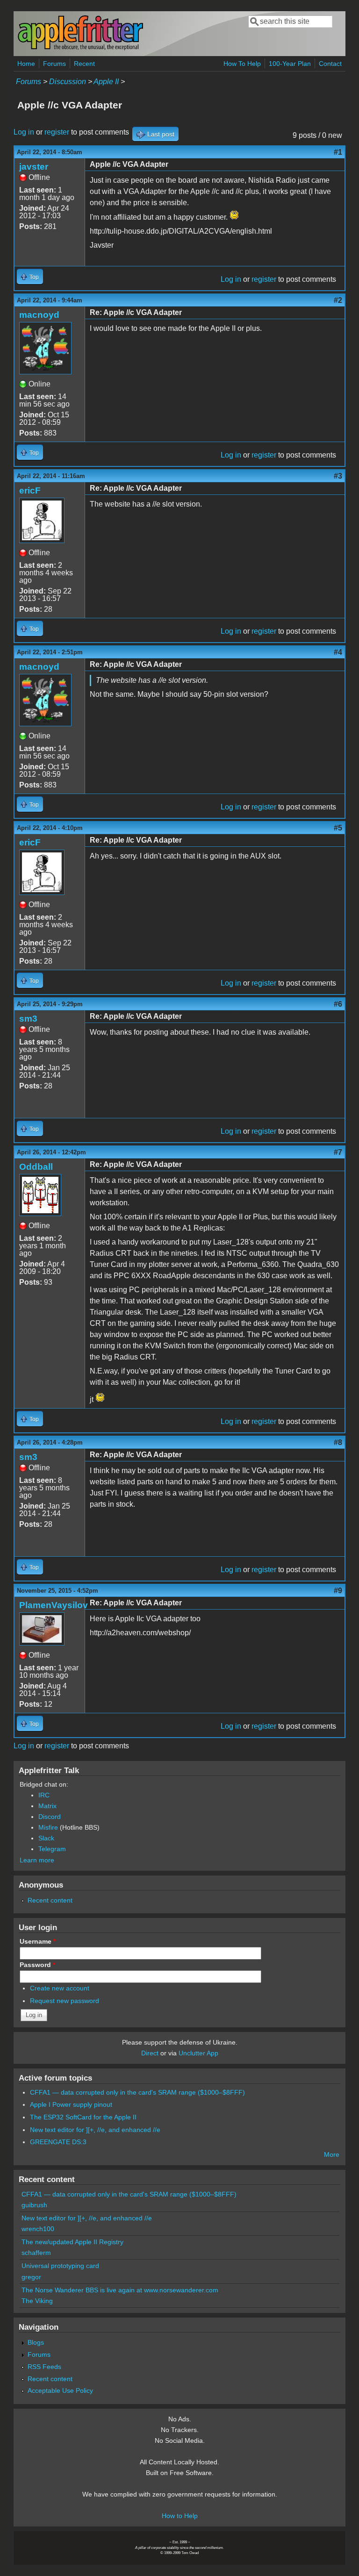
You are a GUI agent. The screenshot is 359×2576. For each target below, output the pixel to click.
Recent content (50, 1900)
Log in (24, 132)
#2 (338, 300)
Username (38, 1941)
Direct (150, 2053)
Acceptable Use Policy (60, 2390)
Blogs (36, 2342)
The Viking (37, 2301)
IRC (44, 1795)
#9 (338, 1591)
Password (37, 1965)
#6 (338, 1004)
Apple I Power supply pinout (71, 2104)
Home (26, 64)
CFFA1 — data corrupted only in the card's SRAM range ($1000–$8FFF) (137, 2092)
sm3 (28, 1019)
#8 (338, 1442)
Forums (54, 64)
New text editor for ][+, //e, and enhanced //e (95, 2130)
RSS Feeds (44, 2367)
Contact (330, 64)
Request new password (65, 2001)
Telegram (52, 1849)
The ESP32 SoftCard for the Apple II (83, 2117)
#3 (338, 476)
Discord (50, 1817)
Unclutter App (198, 2053)
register (57, 132)
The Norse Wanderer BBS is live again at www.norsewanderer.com (120, 2290)
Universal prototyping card (60, 2266)
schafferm (36, 2253)
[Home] (80, 48)
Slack (46, 1838)
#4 (338, 652)
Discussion (68, 82)
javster (34, 167)
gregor (31, 2277)
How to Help (180, 2516)
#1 (338, 152)
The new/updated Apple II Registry (72, 2242)
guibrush (34, 2205)
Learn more (37, 1860)
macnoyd (39, 315)
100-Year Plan (290, 64)
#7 (338, 1152)
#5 (338, 828)
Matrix (47, 1806)
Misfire (48, 1827)
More (332, 2154)
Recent (84, 64)
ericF (30, 490)
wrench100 (38, 2229)
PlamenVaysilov (54, 1605)
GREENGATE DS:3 (58, 2142)
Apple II (106, 82)
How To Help (242, 64)
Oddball (36, 1167)
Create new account (60, 1988)
